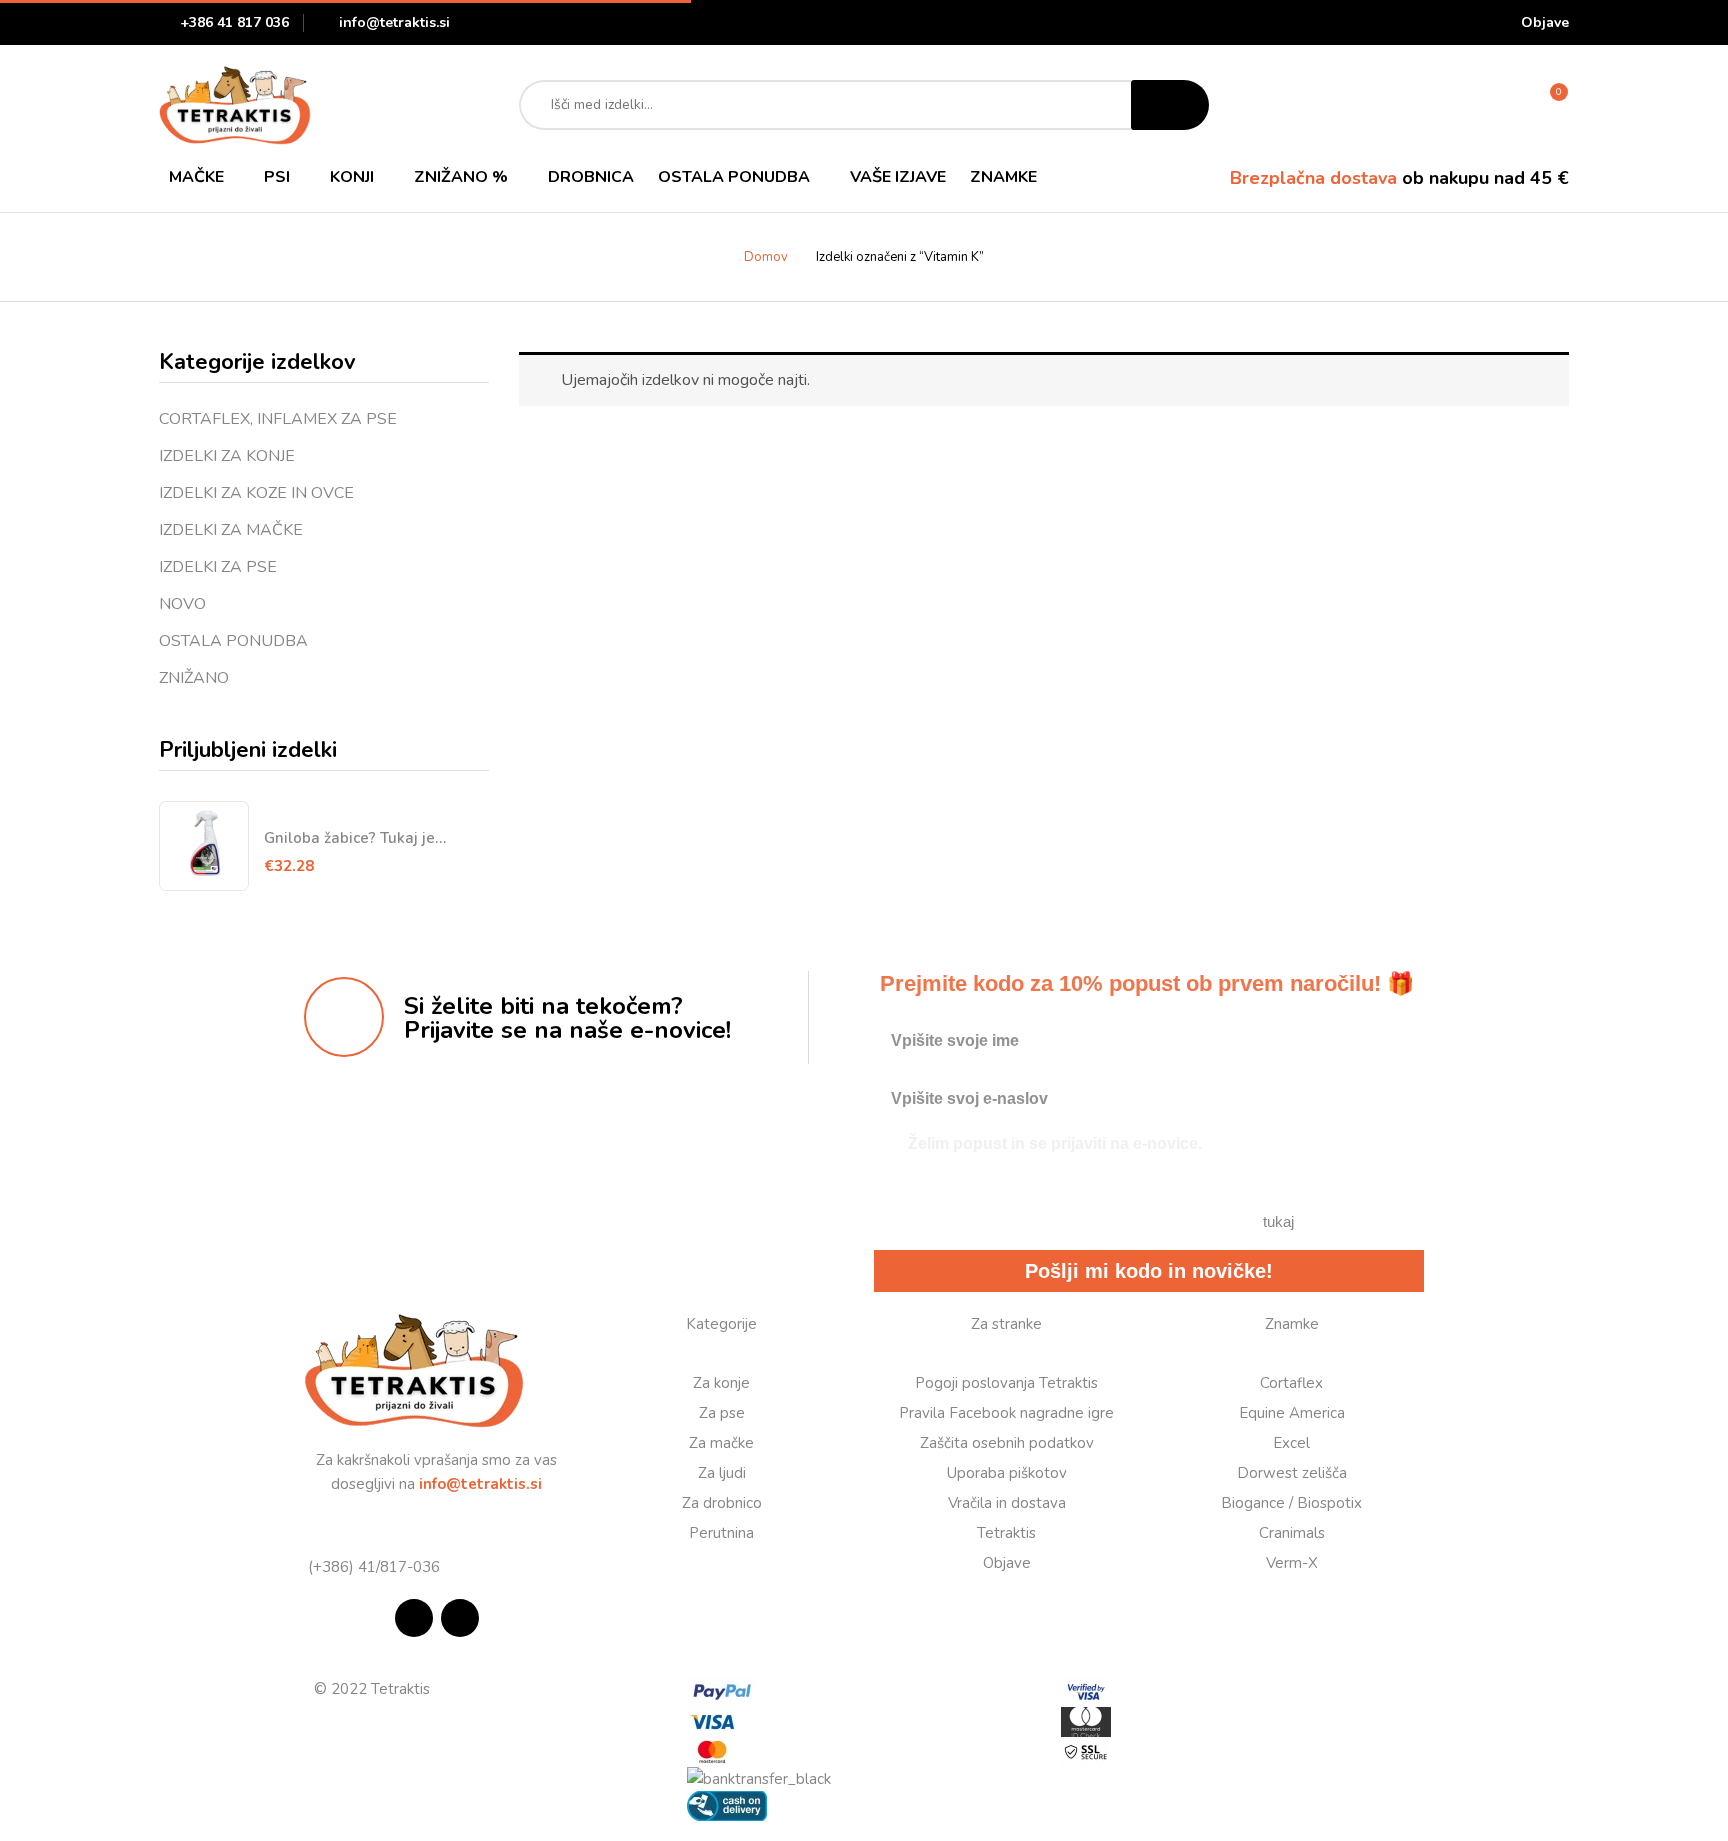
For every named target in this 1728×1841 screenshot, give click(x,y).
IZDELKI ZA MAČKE (231, 530)
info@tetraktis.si (394, 22)
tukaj (1278, 1221)
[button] (1548, 105)
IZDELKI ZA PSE (218, 567)
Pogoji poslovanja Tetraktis (1006, 1383)
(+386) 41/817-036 (372, 1567)
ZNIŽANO (194, 678)
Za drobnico (722, 1503)
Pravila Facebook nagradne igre (1006, 1413)
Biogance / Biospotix (1291, 1503)
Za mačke (721, 1443)
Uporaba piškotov (1007, 1473)
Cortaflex (1291, 1383)
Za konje (721, 1383)
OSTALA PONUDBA (233, 641)
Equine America (1292, 1413)
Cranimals (1292, 1533)
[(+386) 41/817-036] (311, 1540)
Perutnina (721, 1533)
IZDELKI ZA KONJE (227, 456)
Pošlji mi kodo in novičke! (1149, 1271)
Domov (766, 257)
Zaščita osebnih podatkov (1007, 1443)
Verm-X (1292, 1563)
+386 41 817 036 (234, 22)
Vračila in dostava (1007, 1503)
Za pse (722, 1413)
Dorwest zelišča (1292, 1473)
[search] (1170, 105)
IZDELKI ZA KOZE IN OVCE (256, 493)
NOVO (182, 604)
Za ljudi (722, 1473)
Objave (1545, 22)
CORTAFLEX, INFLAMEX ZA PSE (278, 419)
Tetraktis (1006, 1533)
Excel (1291, 1443)
